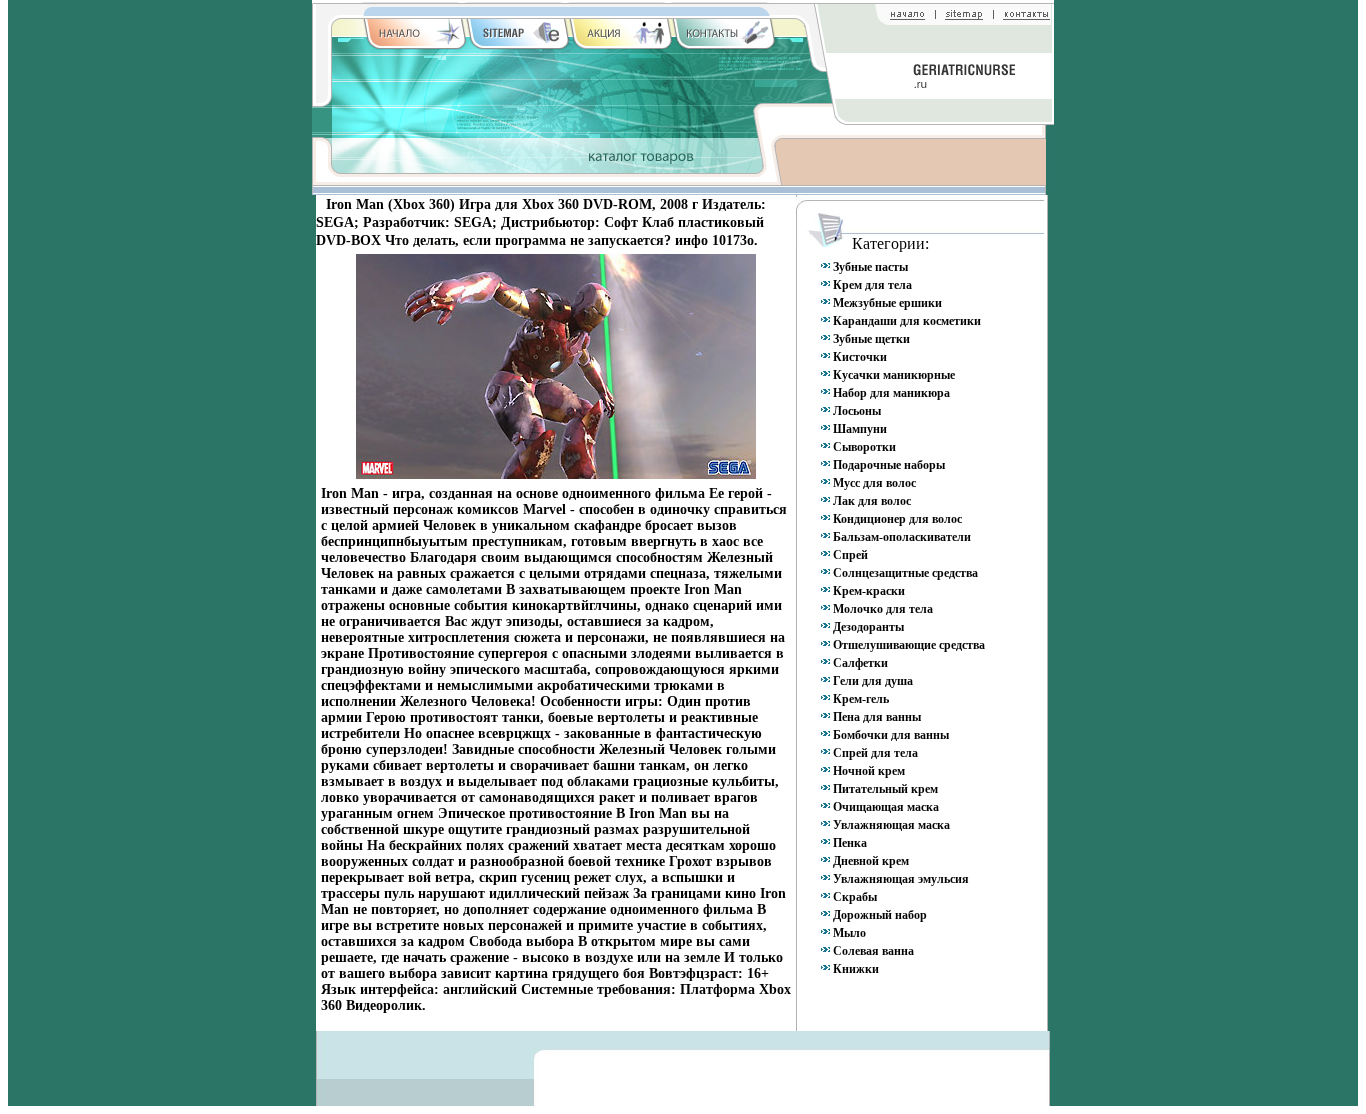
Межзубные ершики (887, 303)
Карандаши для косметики (907, 321)
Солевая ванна (873, 951)
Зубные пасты (870, 267)
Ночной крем (869, 771)
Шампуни (860, 429)
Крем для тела (872, 285)
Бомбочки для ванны (891, 735)
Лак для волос (872, 501)
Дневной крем (871, 861)
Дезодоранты (868, 627)
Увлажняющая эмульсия (901, 879)
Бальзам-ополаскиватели (902, 537)
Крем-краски (869, 591)
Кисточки (860, 357)
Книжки (856, 969)
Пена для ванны (877, 717)
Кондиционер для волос (897, 519)
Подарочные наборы (889, 465)
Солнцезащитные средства (905, 573)
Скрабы (855, 897)
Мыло (849, 933)
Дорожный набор (880, 915)
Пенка (850, 843)
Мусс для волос (874, 483)
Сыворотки (864, 447)
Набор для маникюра (891, 393)
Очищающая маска (886, 807)
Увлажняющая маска (891, 825)
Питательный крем (885, 789)
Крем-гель (861, 699)
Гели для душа (873, 681)
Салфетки (860, 663)
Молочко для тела (883, 609)
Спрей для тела (875, 753)
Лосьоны (857, 411)
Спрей (850, 555)
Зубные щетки (871, 339)
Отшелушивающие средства (909, 645)
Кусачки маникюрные (894, 375)
